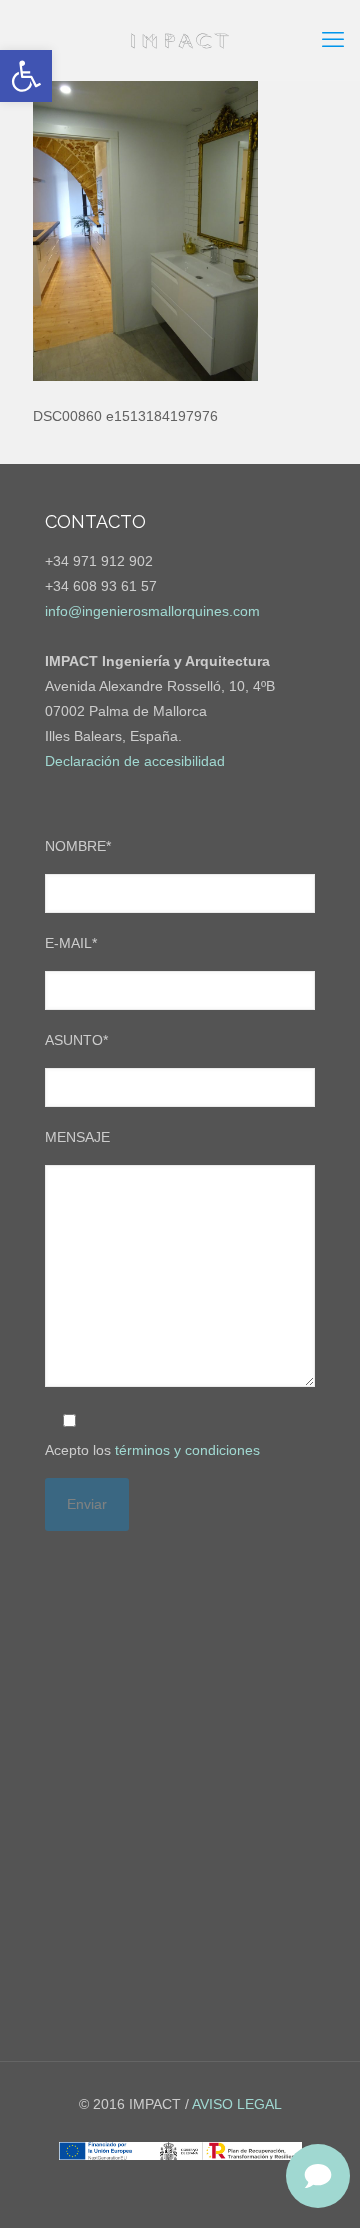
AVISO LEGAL (237, 2104)
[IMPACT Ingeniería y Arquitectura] (180, 40)
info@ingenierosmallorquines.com (152, 611)
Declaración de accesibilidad (135, 761)
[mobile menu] (333, 40)
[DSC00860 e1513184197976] (145, 376)
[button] (26, 76)
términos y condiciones (187, 1450)
